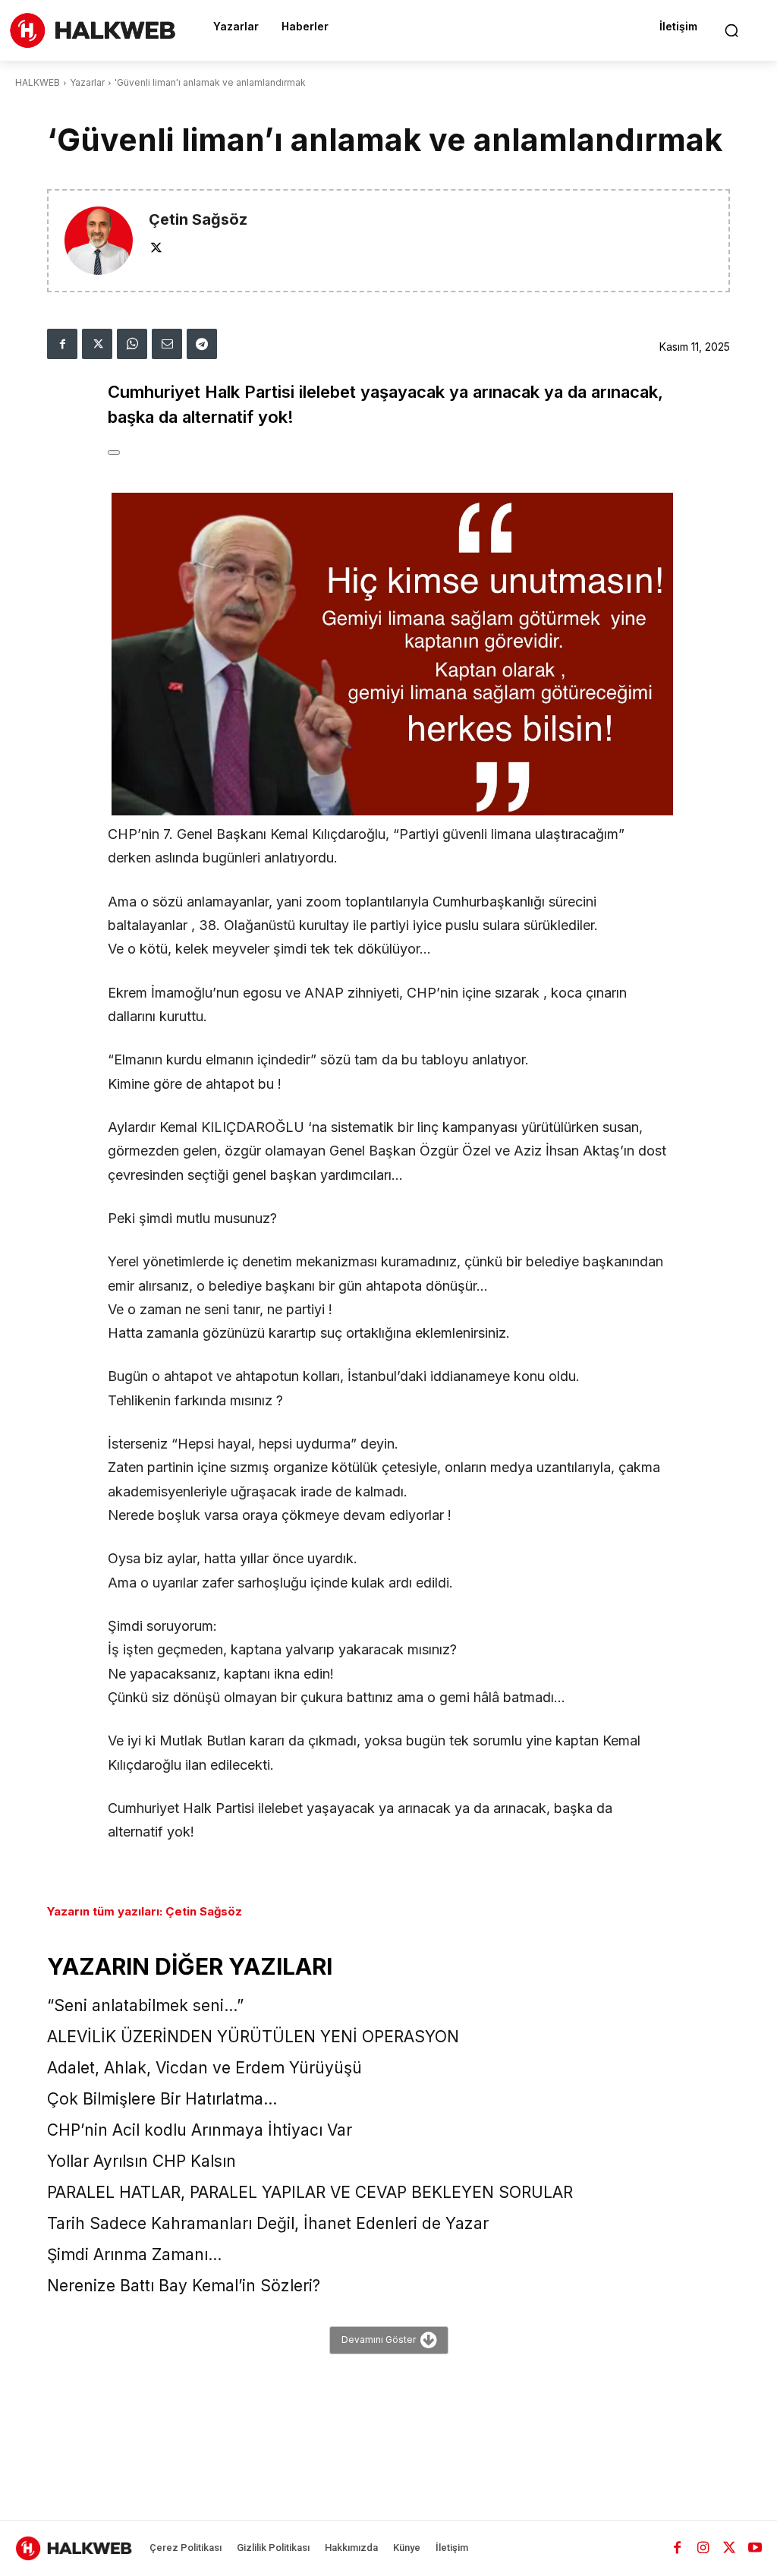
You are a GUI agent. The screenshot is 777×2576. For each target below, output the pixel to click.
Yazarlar (87, 82)
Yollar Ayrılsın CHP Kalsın (142, 2161)
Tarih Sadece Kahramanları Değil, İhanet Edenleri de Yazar (268, 2223)
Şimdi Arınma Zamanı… (134, 2254)
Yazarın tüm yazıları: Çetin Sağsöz (145, 1911)
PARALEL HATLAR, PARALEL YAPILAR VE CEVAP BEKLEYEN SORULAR (310, 2192)
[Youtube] (755, 2548)
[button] (731, 30)
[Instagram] (703, 2548)
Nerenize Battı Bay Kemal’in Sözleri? (184, 2286)
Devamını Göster (379, 2340)
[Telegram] (202, 344)
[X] (156, 247)
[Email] (167, 344)
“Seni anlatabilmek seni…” (145, 2005)
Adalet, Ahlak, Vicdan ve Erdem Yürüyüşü (204, 2068)
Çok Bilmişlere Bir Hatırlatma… (162, 2099)
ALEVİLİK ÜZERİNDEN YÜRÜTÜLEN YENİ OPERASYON (253, 2037)
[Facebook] (62, 344)
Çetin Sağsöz (198, 220)
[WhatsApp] (132, 344)
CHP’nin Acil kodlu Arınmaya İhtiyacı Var (200, 2130)
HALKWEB (38, 82)
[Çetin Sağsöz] (99, 241)
